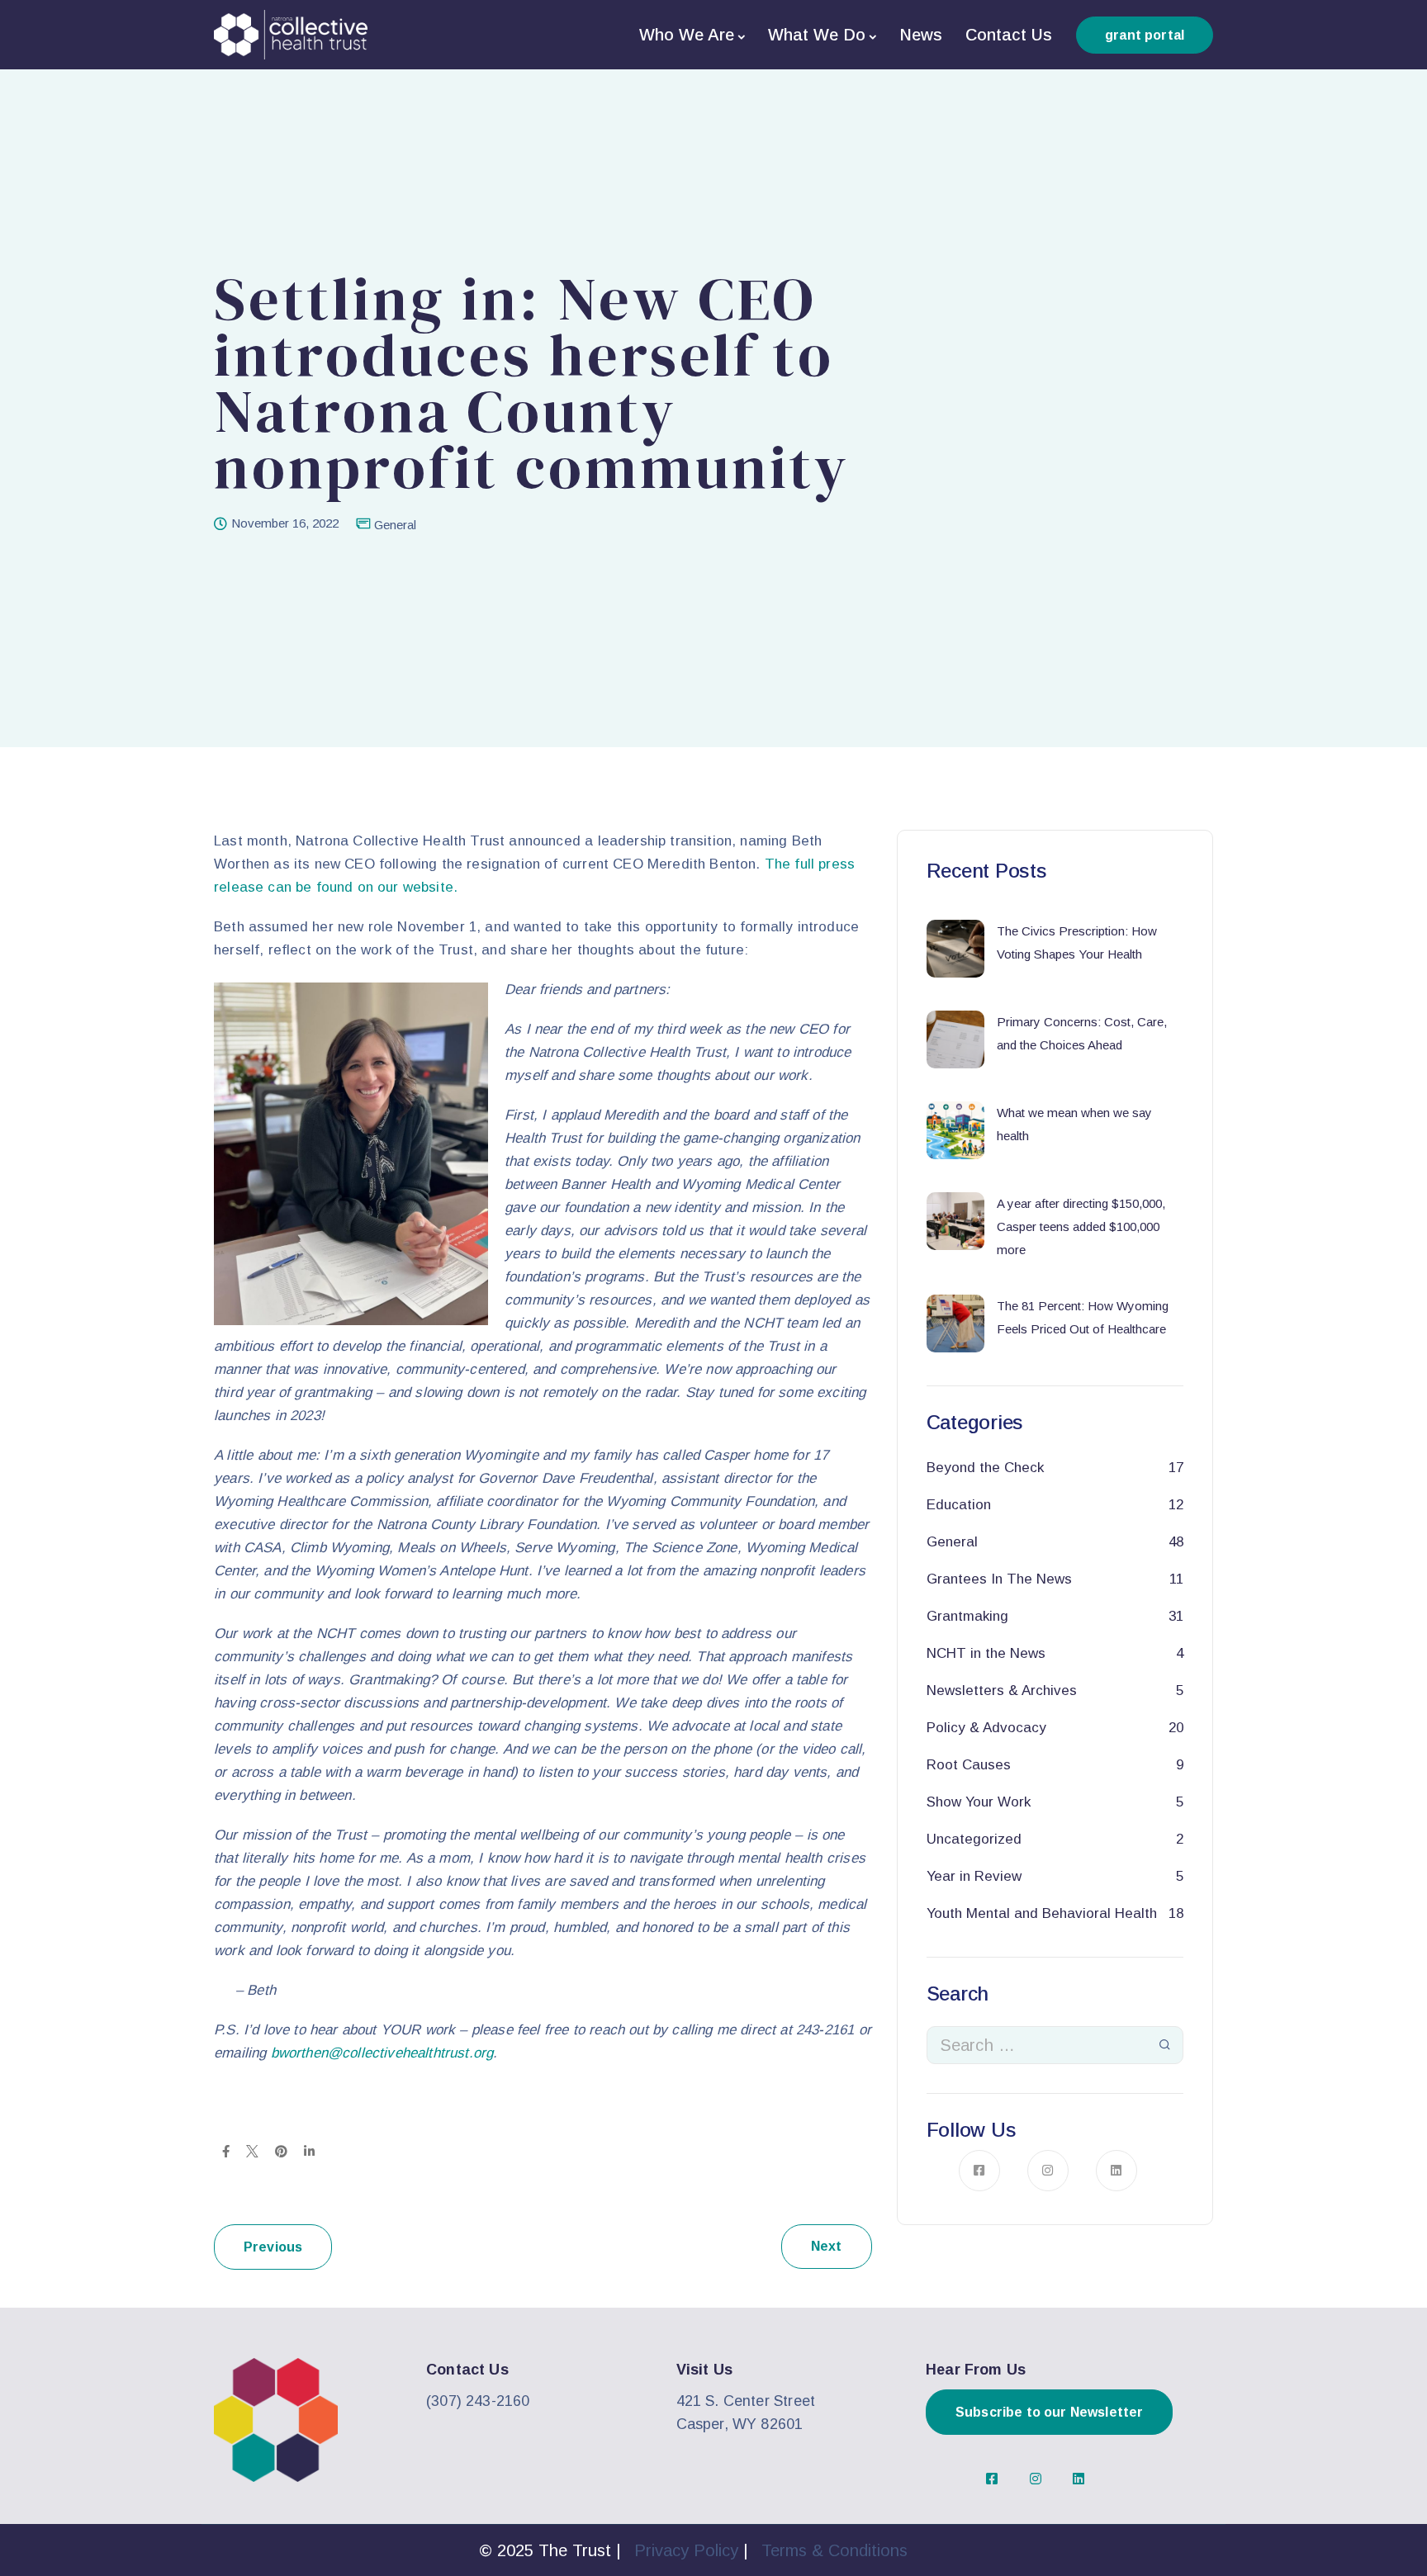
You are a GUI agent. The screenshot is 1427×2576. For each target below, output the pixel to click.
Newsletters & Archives (1002, 1690)
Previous (273, 2247)
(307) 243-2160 (478, 2401)
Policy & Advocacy (986, 1728)
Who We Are (687, 35)
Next (827, 2246)
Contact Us (1009, 35)
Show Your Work (979, 1802)
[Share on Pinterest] (281, 2151)
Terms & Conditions (834, 2550)
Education (959, 1505)
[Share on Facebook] (226, 2151)
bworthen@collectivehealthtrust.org (382, 2053)
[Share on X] (252, 2151)
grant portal (1145, 35)
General (395, 525)
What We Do (817, 35)
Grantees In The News (999, 1579)
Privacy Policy (686, 2550)
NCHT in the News (986, 1653)
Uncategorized (974, 1839)
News (921, 35)
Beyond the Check (985, 1468)
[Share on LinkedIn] (309, 2151)
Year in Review (974, 1876)
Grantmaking (967, 1616)
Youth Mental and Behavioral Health (1042, 1913)
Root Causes (969, 1765)
